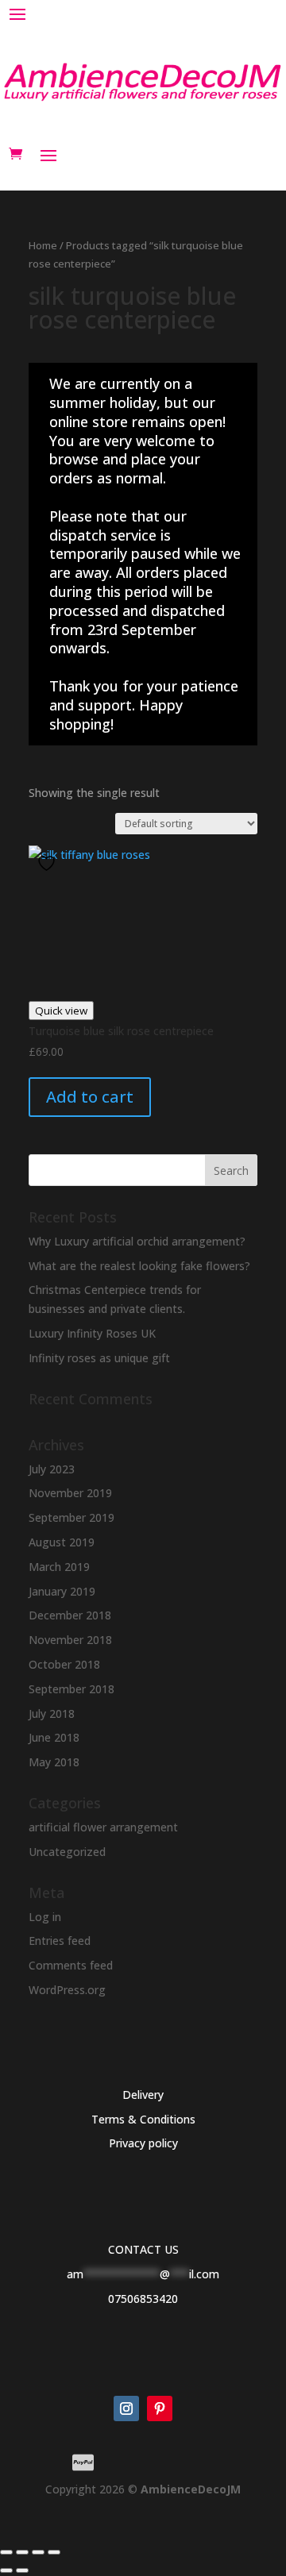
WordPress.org (67, 1990)
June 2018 (54, 1737)
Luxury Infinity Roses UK (92, 1333)
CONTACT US (143, 2249)
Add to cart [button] (90, 1097)
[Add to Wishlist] (48, 863)
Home (43, 245)
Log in (45, 1917)
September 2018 (71, 1689)
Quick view (61, 1011)
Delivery (143, 2095)
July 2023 (52, 1469)
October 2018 (64, 1664)
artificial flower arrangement (103, 1827)
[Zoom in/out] (6, 2552)
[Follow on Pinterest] (160, 2409)
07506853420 (143, 2299)
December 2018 (70, 1615)
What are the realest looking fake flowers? (139, 1266)
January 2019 (62, 1591)
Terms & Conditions (143, 2119)
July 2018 (52, 1713)
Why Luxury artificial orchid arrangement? (137, 1241)
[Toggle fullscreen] (22, 2552)
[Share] (38, 2552)
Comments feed (71, 1965)
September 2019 (71, 1517)
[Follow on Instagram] (126, 2409)
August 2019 (62, 1542)
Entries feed (60, 1941)
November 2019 (70, 1493)
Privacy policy (143, 2143)
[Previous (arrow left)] (6, 2570)
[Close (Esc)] (54, 2552)
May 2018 (54, 1762)
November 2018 (70, 1640)
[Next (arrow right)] (22, 2570)
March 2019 (59, 1567)
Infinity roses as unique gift (99, 1358)
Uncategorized (67, 1852)
